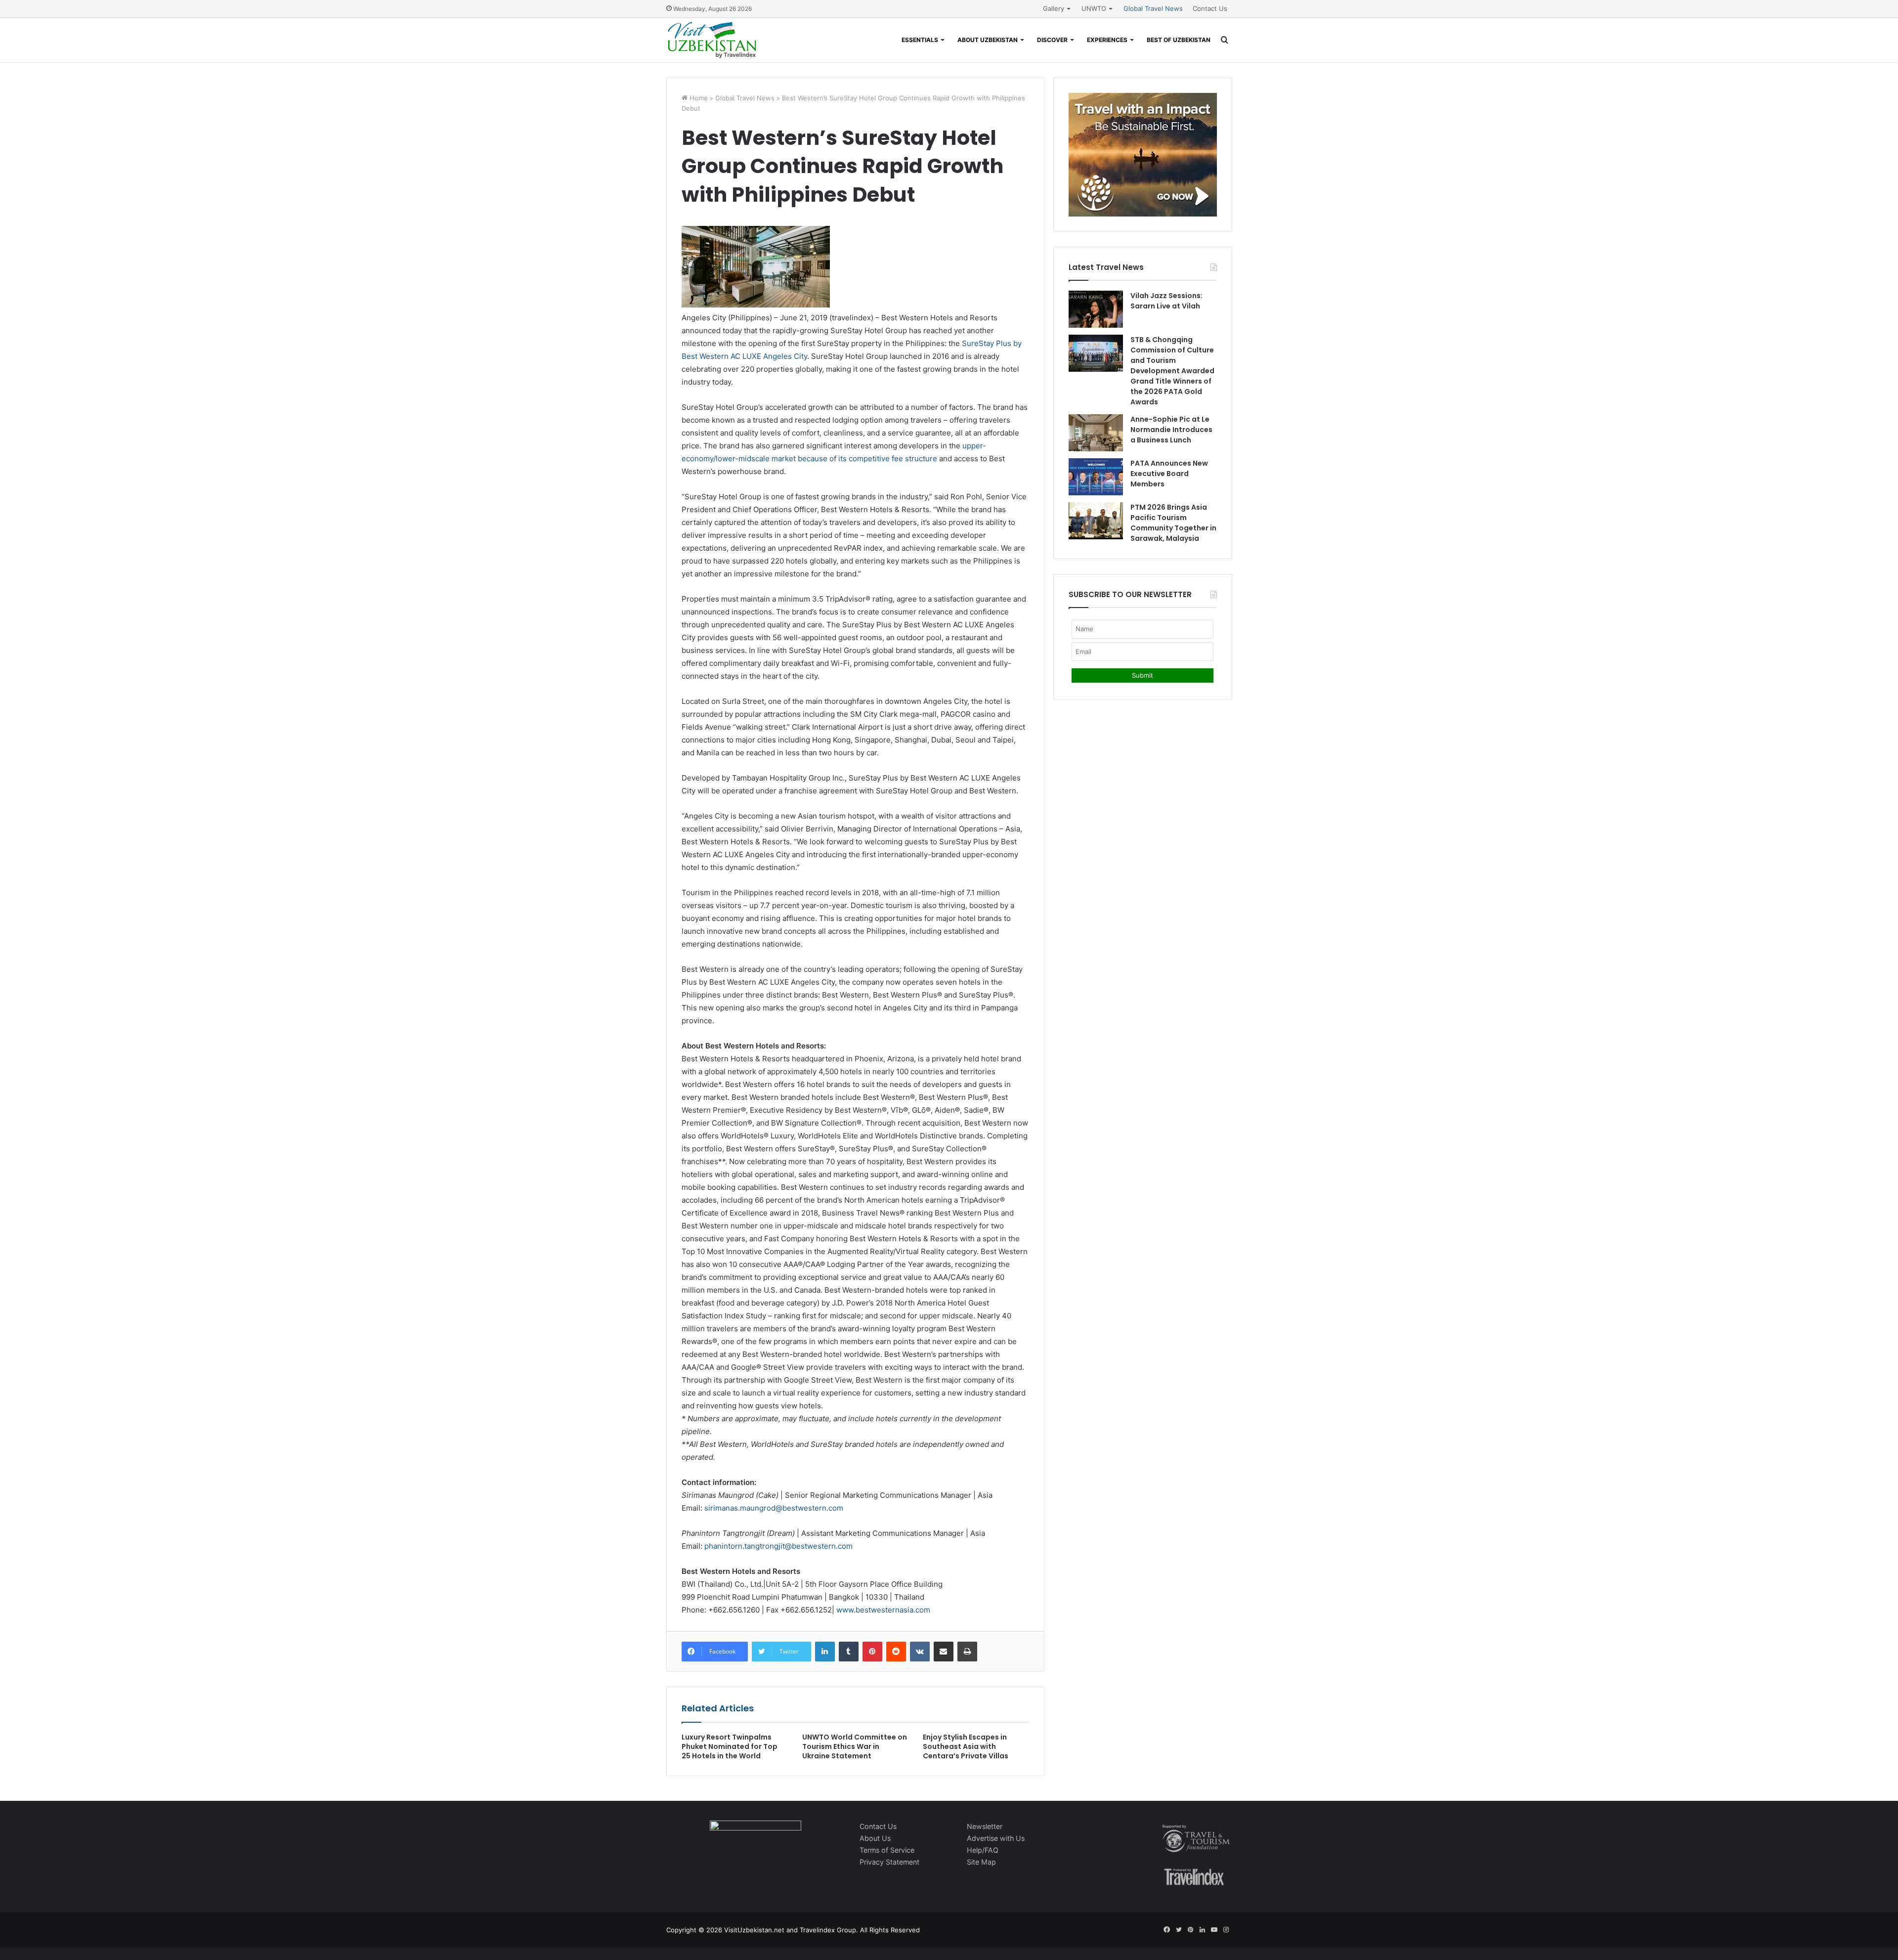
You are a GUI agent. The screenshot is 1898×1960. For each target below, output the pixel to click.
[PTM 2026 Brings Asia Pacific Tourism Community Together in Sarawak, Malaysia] (1096, 521)
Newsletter (985, 1826)
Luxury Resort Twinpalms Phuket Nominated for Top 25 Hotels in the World (730, 1746)
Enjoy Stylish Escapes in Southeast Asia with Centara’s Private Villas (966, 1746)
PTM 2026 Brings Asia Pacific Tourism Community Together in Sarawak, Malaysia (1173, 523)
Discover (1052, 40)
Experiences (1107, 40)
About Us (875, 1838)
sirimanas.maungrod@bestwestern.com (774, 1508)
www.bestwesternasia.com (883, 1610)
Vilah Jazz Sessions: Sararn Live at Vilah (1166, 301)
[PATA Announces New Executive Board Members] (1096, 477)
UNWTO (1094, 8)
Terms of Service (887, 1850)
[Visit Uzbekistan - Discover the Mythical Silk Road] (712, 40)
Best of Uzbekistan (1179, 40)
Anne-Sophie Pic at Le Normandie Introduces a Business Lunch (1171, 430)
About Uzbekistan (988, 40)
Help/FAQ (983, 1850)
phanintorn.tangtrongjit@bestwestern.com (778, 1546)
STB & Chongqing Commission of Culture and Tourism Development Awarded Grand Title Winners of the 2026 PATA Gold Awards (1172, 371)
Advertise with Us (996, 1838)
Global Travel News (1153, 8)
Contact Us (1210, 8)
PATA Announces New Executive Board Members (1169, 474)
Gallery (1054, 8)
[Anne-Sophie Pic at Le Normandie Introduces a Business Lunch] (1096, 433)
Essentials (920, 40)
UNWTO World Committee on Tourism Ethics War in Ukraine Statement (855, 1746)
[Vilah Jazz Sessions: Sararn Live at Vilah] (1096, 309)
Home (698, 98)
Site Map (981, 1862)
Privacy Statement (889, 1862)
